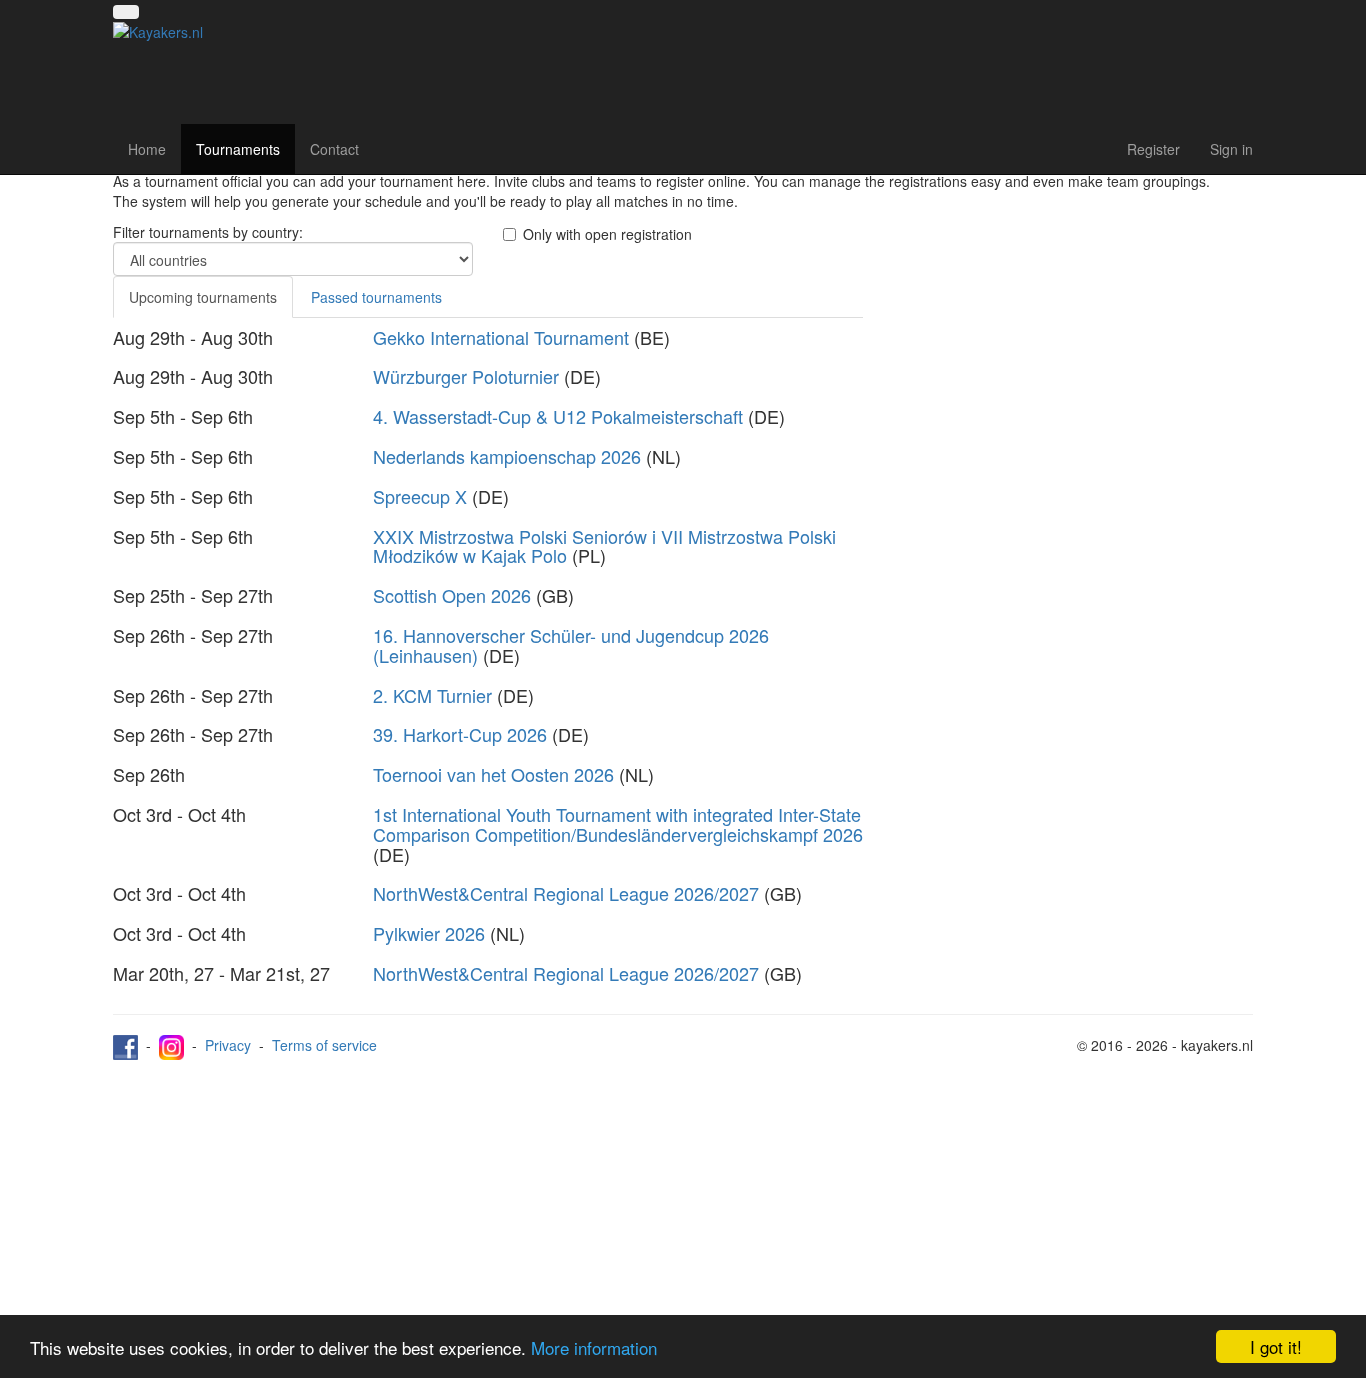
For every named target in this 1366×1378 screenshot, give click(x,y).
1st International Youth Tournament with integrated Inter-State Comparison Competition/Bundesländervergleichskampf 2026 (618, 824)
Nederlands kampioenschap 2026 (507, 456)
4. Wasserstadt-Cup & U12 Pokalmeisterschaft (558, 416)
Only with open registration (607, 234)
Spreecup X (420, 496)
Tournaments (238, 149)
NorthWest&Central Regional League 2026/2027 (566, 893)
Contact (334, 149)
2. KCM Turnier (432, 695)
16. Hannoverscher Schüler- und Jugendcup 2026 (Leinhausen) (571, 645)
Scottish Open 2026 (452, 595)
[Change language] (126, 12)
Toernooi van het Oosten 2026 (493, 774)
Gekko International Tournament (501, 337)
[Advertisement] (1073, 362)
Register (1153, 149)
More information (594, 1347)
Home (147, 149)
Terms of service (324, 1045)
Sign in (1231, 149)
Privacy (228, 1045)
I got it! (1276, 1346)
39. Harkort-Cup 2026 (460, 734)
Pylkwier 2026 (429, 933)
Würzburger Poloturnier (466, 376)
